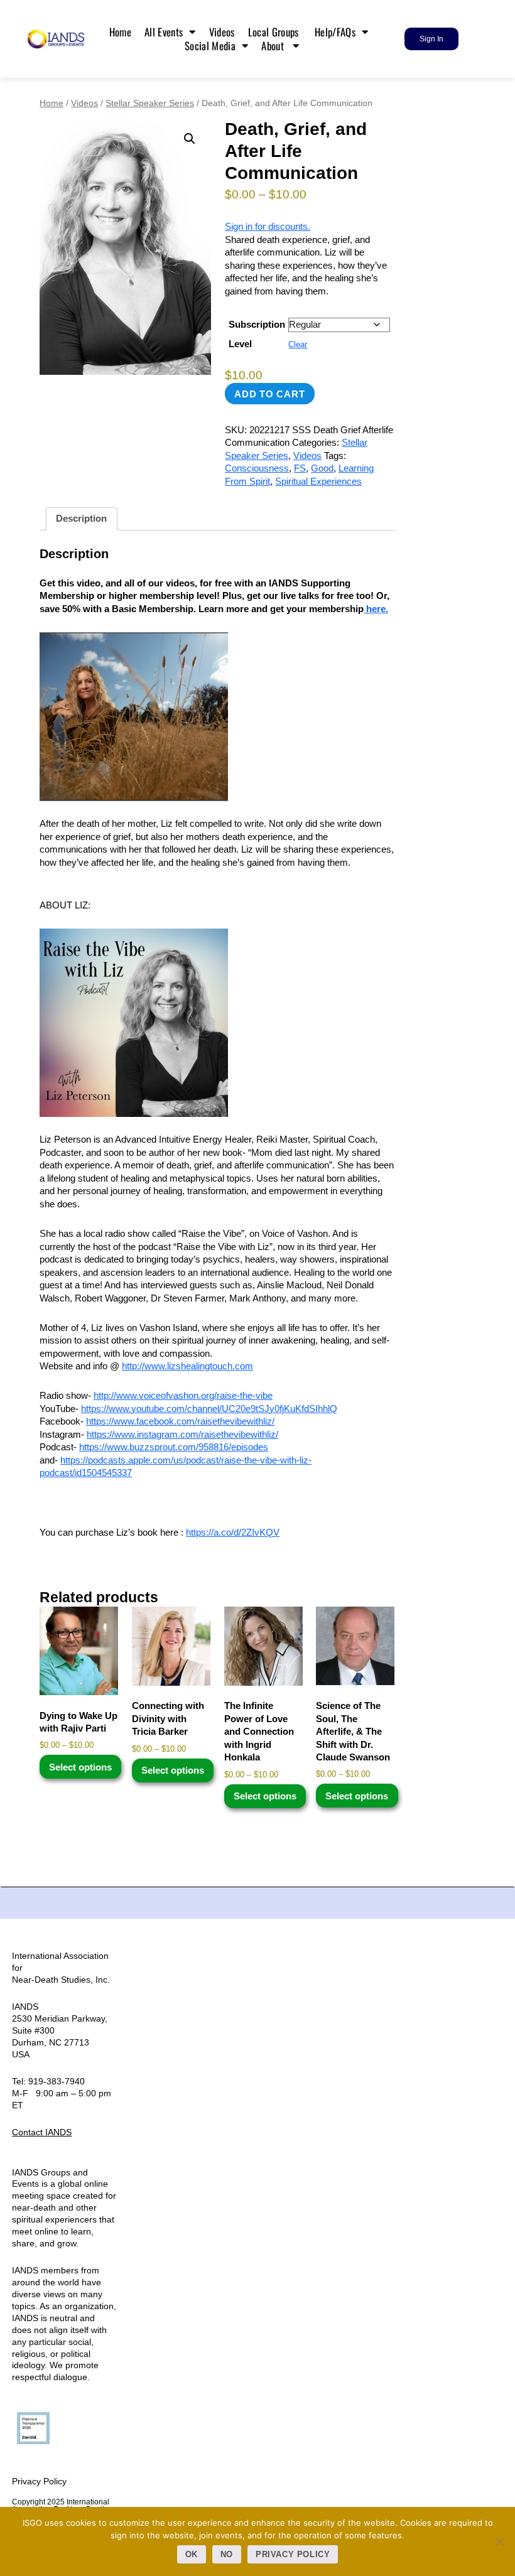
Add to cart (269, 394)
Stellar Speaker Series (150, 103)
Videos (222, 32)
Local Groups (275, 32)
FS (300, 468)
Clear (298, 345)
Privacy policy (293, 2554)
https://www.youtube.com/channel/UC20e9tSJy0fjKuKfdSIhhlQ (209, 1409)
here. (376, 609)
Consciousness (257, 468)
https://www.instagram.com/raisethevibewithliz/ (182, 1434)
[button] (190, 139)
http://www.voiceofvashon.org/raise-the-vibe (183, 1395)
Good (322, 468)
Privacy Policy (39, 2481)
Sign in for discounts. (268, 226)
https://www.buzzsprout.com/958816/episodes (174, 1447)
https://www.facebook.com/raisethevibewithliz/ (180, 1421)
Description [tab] (81, 518)
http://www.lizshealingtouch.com (187, 1366)
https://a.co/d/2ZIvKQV (233, 1532)
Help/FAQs (335, 32)
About (274, 46)
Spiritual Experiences (318, 481)
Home (120, 32)
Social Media (210, 46)
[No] (499, 2541)
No (227, 2554)
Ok (192, 2554)
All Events (164, 32)
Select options (80, 1767)
